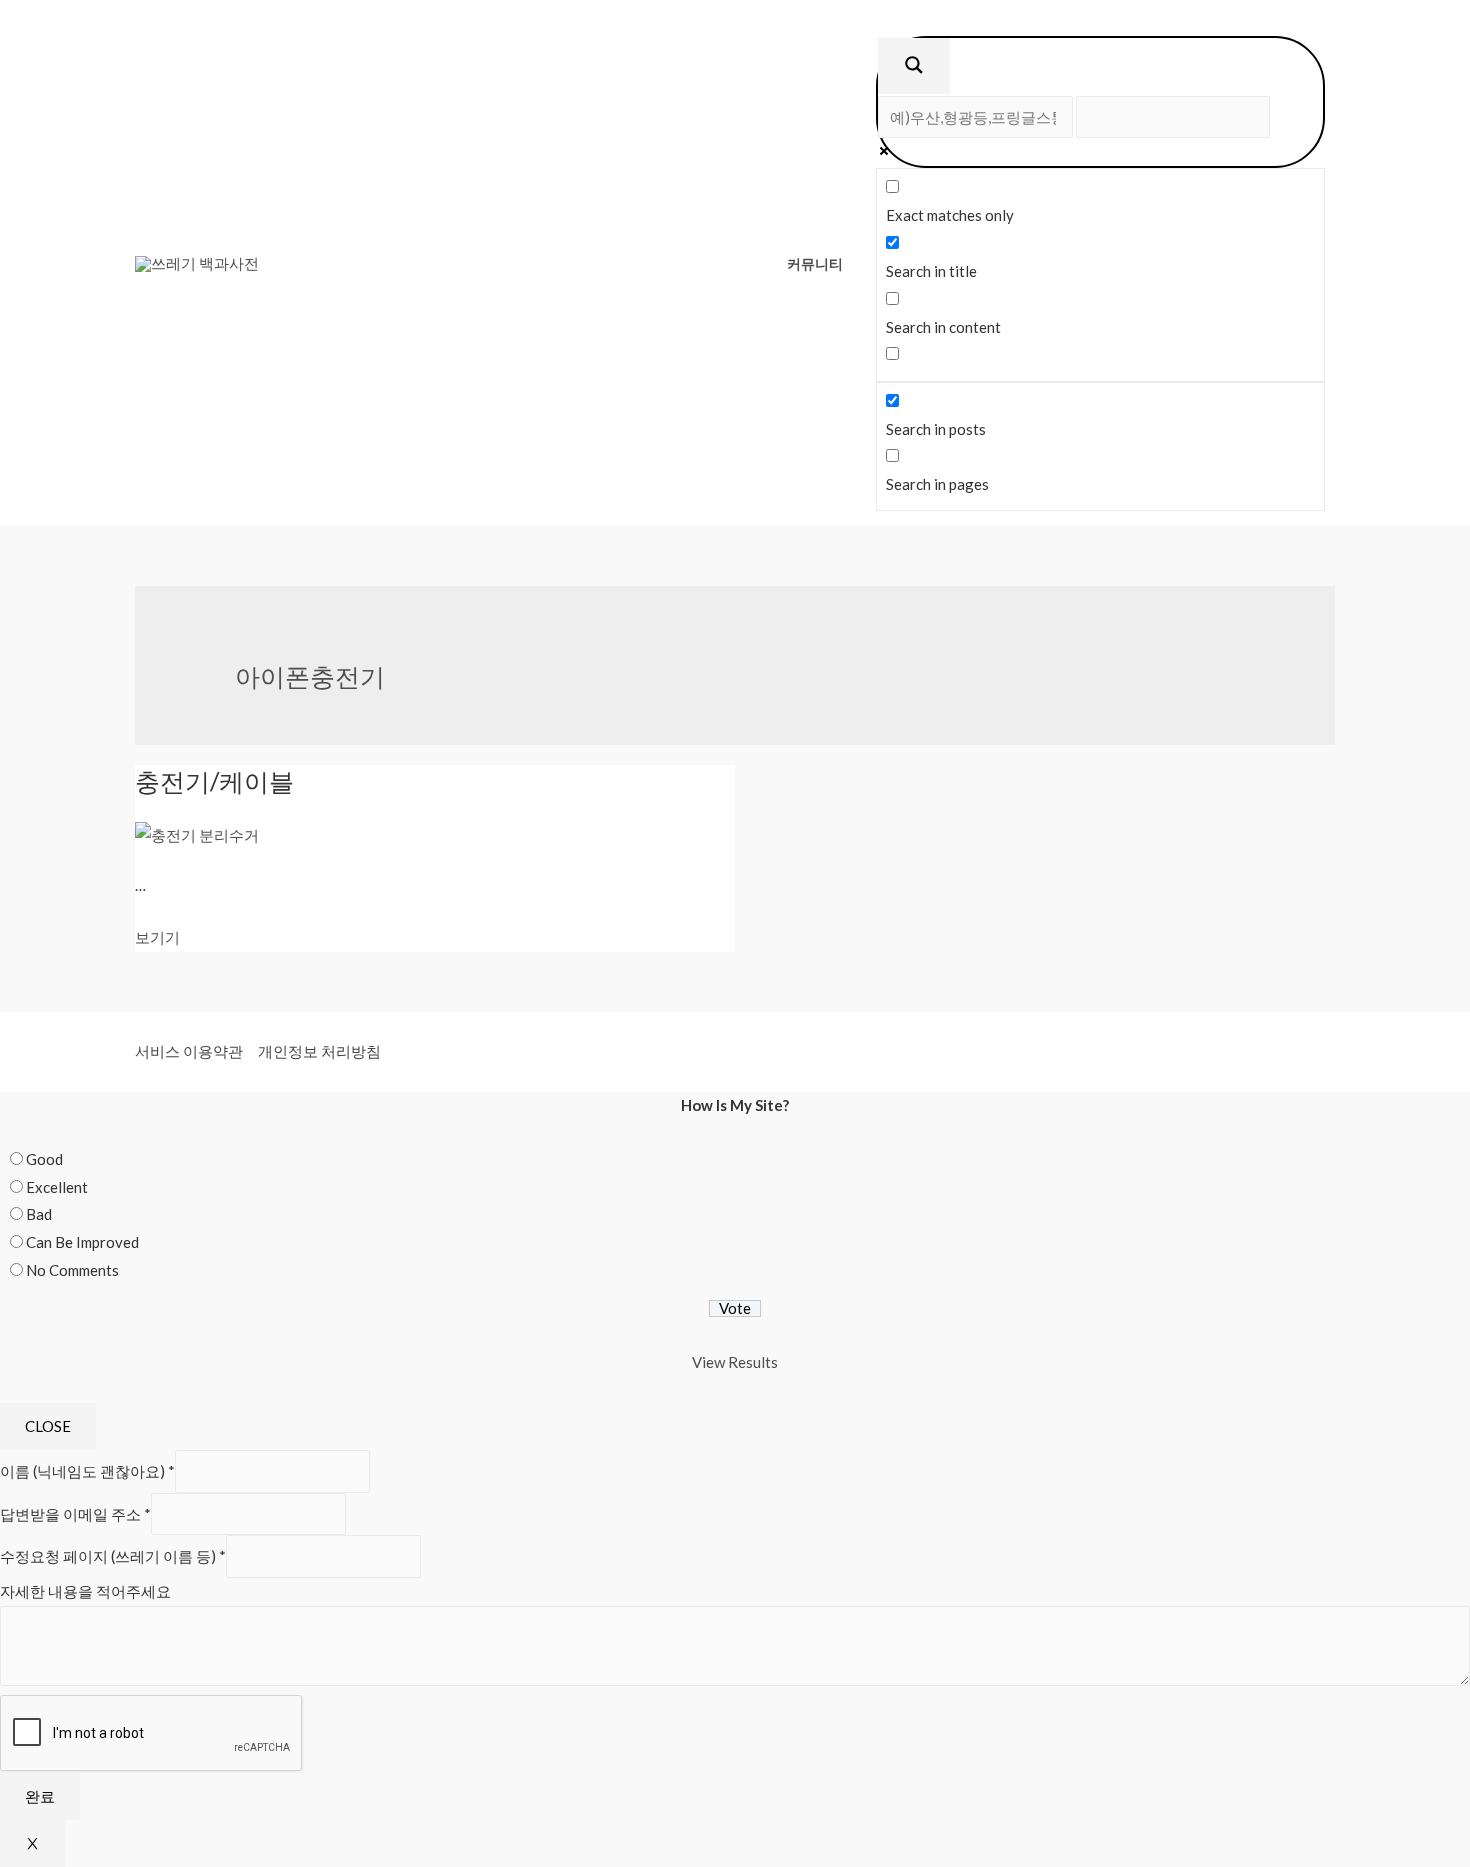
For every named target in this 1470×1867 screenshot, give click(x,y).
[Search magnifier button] (914, 66)
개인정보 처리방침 (319, 1051)
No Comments (72, 1270)
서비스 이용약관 (189, 1051)
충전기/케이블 (214, 781)
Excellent (57, 1187)
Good (44, 1159)
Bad (39, 1214)
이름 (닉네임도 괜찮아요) (87, 1471)
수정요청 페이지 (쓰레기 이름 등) (113, 1556)
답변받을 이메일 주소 (75, 1514)
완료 (40, 1796)
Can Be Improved (82, 1242)
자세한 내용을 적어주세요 (85, 1591)
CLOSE (48, 1426)
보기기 (157, 937)
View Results (735, 1362)
